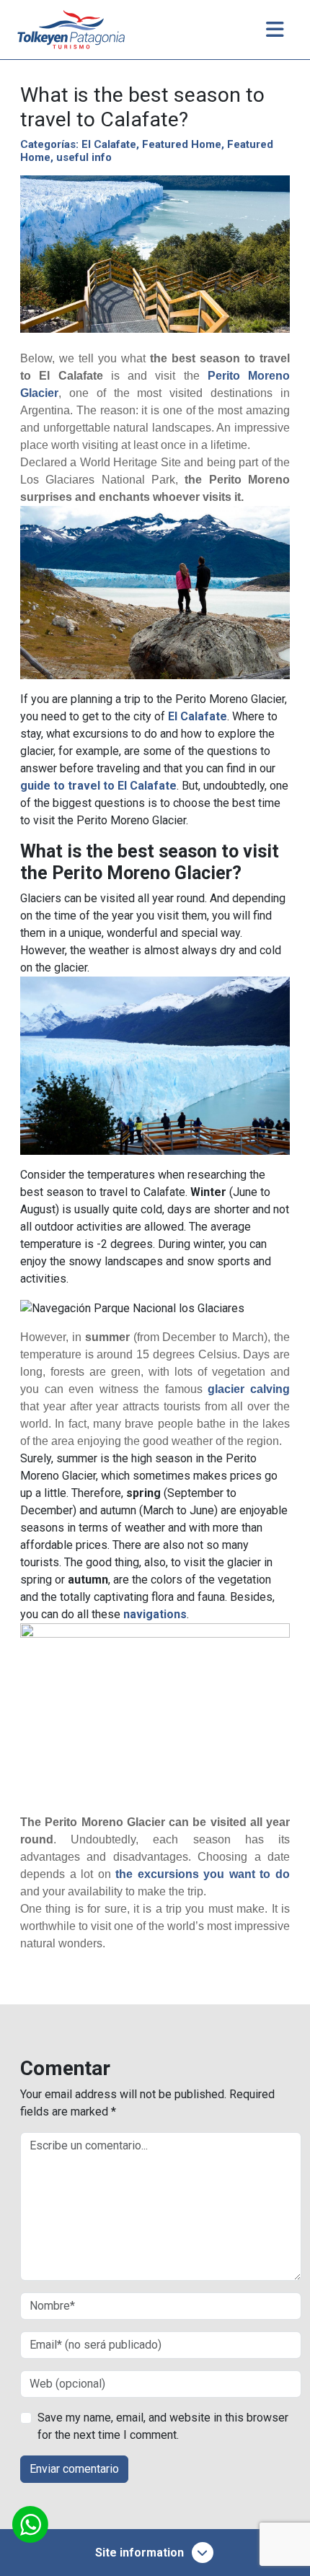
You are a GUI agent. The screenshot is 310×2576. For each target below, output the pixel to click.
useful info (84, 157)
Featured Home (182, 144)
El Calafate (109, 144)
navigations (155, 1614)
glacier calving (249, 1389)
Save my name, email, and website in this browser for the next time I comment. (163, 2426)
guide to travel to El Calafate (98, 786)
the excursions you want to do (203, 1874)
